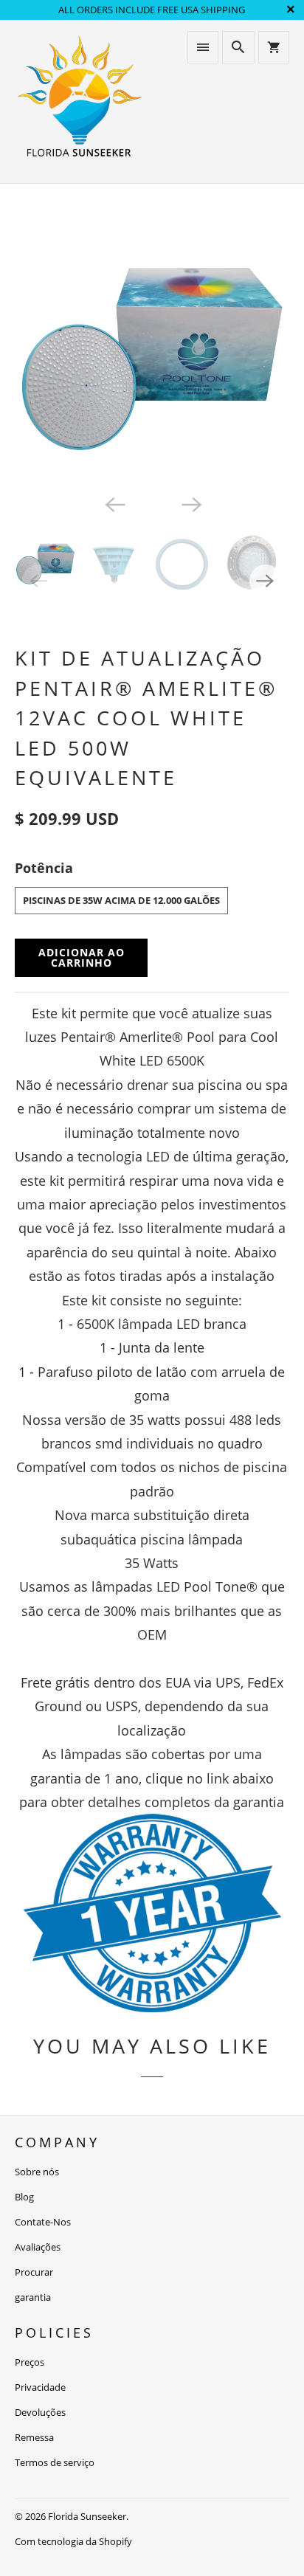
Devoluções (40, 2412)
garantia (33, 2297)
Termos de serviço (55, 2462)
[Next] (190, 503)
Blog (24, 2197)
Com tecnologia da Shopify (73, 2541)
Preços (30, 2362)
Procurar (34, 2272)
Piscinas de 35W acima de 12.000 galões (121, 900)
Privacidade (40, 2387)
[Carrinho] (274, 47)
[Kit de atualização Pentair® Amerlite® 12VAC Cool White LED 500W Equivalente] (152, 350)
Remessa (34, 2437)
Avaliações (38, 2247)
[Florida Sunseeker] (80, 101)
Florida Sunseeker (87, 2516)
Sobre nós (37, 2172)
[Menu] (203, 47)
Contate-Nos (43, 2222)
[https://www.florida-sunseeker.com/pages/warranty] (152, 2007)
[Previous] (114, 503)
